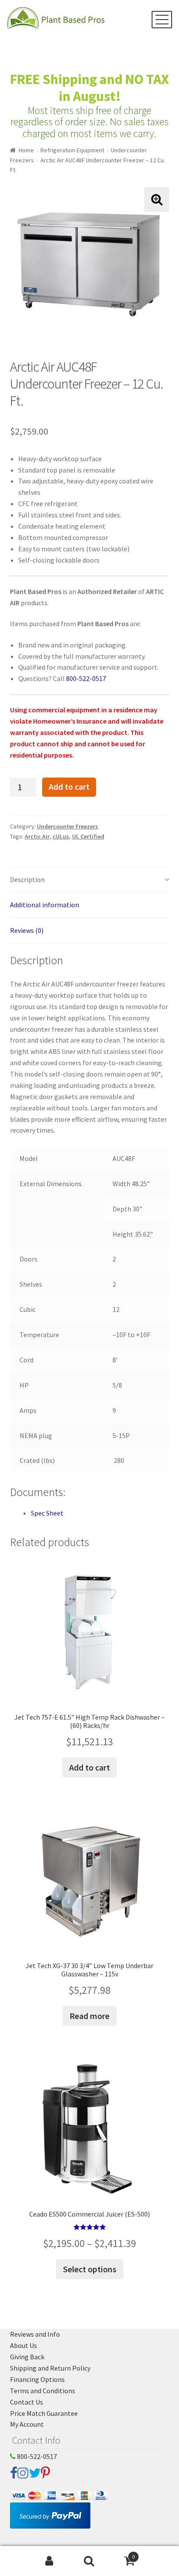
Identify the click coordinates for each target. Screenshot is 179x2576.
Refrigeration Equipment (72, 150)
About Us (23, 2345)
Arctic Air (37, 836)
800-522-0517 (86, 678)
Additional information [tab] (45, 905)
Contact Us (27, 2402)
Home (26, 150)
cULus (61, 836)
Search (89, 2561)
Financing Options (37, 2379)
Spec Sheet (47, 1513)
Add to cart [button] (89, 1767)
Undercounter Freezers (68, 826)
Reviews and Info (35, 2334)
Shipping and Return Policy (50, 2368)
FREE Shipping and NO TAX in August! (89, 88)
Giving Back (27, 2357)
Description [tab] (27, 879)
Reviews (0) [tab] (27, 930)
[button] (157, 200)
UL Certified (88, 836)
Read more (89, 2016)
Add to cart (69, 787)
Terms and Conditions (43, 2391)
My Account (27, 2424)
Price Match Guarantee (44, 2413)
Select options (90, 2269)
